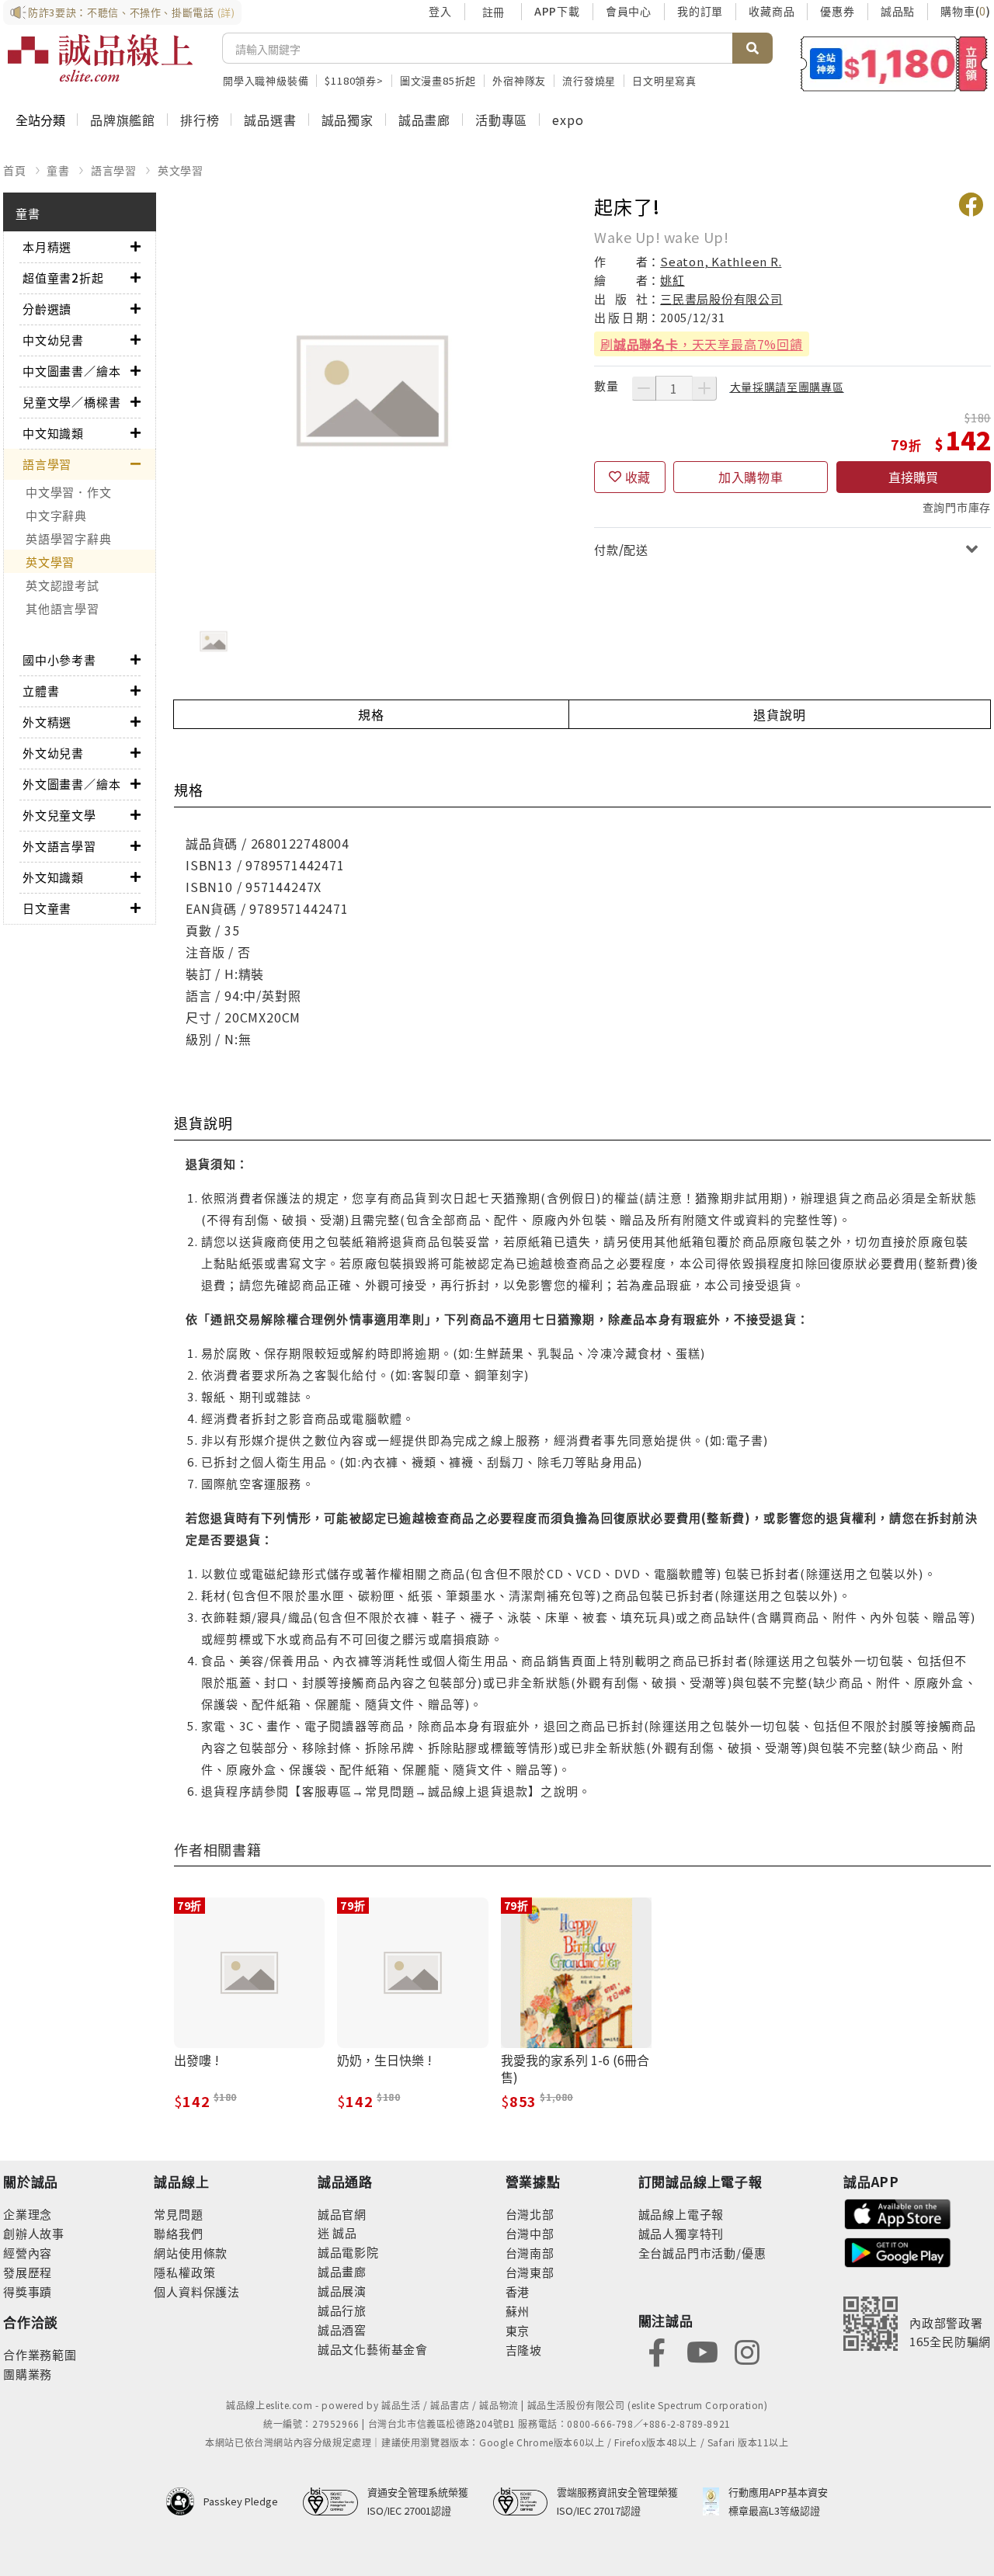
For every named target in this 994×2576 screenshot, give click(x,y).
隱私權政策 (184, 2272)
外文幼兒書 (53, 753)
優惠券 (837, 11)
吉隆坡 (524, 2350)
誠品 (344, 2232)
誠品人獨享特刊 (681, 2233)
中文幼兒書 (53, 340)
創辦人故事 (34, 2233)
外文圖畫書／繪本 (71, 784)
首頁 (15, 170)
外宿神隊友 (519, 80)
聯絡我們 (178, 2233)
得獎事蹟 (28, 2291)
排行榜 (200, 120)
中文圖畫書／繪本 (71, 371)
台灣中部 (530, 2233)
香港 (518, 2291)
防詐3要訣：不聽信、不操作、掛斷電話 (132, 12)
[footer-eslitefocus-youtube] (702, 2350)
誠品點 (898, 11)
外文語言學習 (59, 846)
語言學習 (114, 170)
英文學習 (181, 170)
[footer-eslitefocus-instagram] (747, 2350)
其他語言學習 (63, 608)
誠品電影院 (348, 2252)
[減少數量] (644, 388)
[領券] (894, 64)
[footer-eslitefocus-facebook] (657, 2350)
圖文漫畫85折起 (438, 80)
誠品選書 (270, 120)
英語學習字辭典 (68, 538)
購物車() (966, 11)
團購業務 (28, 2374)
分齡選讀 (47, 309)
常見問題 (178, 2214)
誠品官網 (342, 2214)
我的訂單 (700, 11)
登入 (440, 11)
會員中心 (629, 11)
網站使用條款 (191, 2253)
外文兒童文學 (59, 815)
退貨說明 (779, 714)
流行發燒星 (589, 80)
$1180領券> (354, 80)
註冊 (493, 12)
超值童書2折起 (63, 278)
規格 (371, 714)
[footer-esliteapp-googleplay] (898, 2251)
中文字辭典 (56, 515)
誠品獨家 (348, 120)
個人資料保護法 (197, 2291)
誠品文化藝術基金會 (373, 2349)
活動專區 (501, 120)
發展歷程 (28, 2272)
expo (568, 120)
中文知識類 (53, 433)
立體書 (41, 691)
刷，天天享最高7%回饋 (702, 344)
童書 (58, 170)
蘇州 (518, 2311)
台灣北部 (530, 2214)
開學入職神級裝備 (266, 80)
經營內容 (28, 2253)
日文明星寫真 (664, 80)
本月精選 (47, 246)
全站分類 (40, 120)
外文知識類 (53, 877)
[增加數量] (704, 388)
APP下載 (557, 11)
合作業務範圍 (40, 2354)
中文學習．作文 (68, 492)
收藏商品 (772, 11)
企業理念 (28, 2214)
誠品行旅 (342, 2310)
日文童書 (47, 908)
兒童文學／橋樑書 (71, 402)
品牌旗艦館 (123, 120)
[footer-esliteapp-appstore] (898, 2212)
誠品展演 (342, 2291)
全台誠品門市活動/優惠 (702, 2253)
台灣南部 (530, 2253)
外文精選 (47, 722)
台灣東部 (530, 2272)
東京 (518, 2330)
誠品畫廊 (424, 120)
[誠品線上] (100, 58)
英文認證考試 (63, 585)
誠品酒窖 (342, 2330)
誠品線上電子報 (681, 2214)
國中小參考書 (59, 660)
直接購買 (913, 477)
